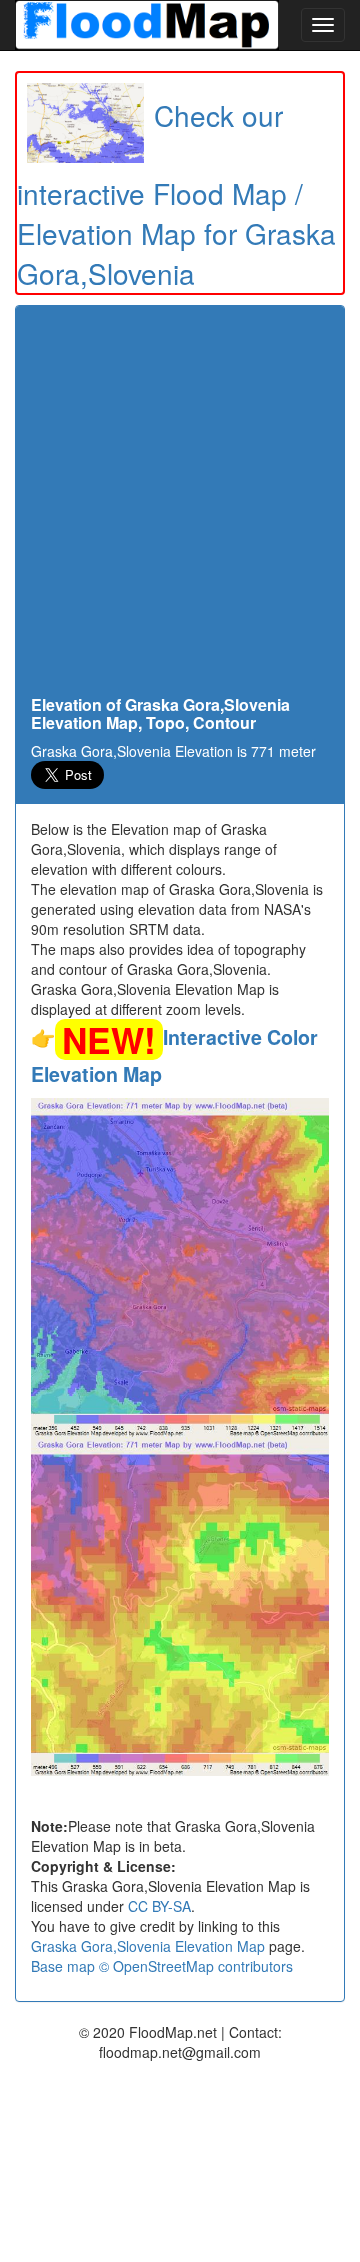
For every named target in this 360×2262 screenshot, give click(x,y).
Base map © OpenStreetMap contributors (162, 1966)
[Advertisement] (180, 506)
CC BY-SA (159, 1906)
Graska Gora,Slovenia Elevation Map (148, 1946)
